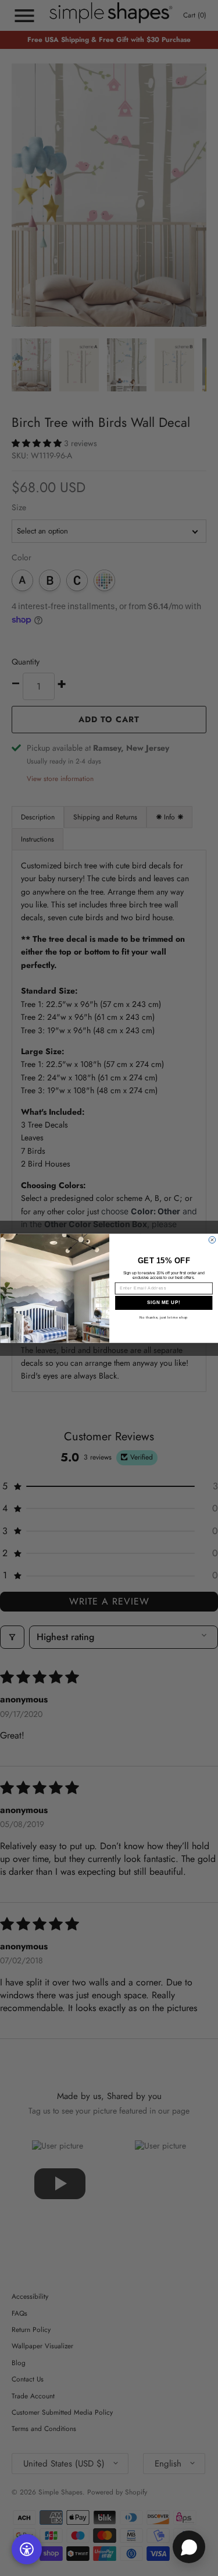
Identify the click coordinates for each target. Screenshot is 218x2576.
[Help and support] (189, 2547)
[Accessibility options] (27, 2549)
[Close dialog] (212, 1240)
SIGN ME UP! (163, 1302)
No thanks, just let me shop (164, 1317)
